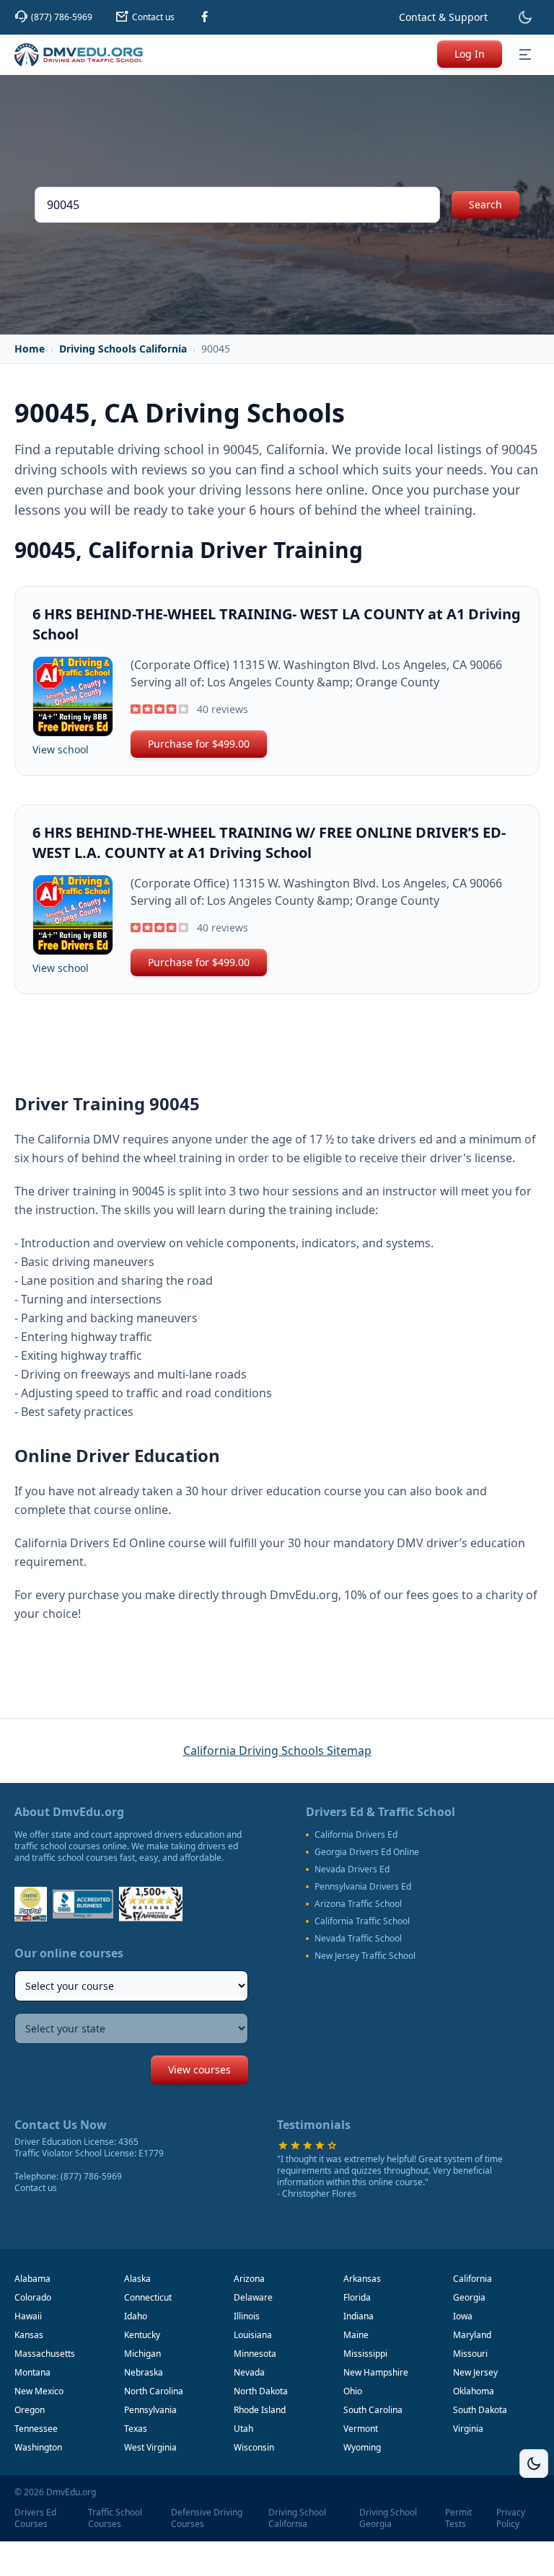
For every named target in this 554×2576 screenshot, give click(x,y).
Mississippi (365, 2354)
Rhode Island (260, 2410)
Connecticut (148, 2297)
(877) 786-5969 (91, 2176)
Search (485, 204)
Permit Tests (458, 2518)
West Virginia (150, 2447)
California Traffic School (362, 1921)
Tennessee (36, 2429)
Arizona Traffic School (358, 1904)
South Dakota (480, 2410)
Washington (38, 2447)
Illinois (247, 2316)
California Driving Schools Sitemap (277, 1750)
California (472, 2279)
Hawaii (28, 2316)
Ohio (353, 2391)
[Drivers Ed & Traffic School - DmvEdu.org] (79, 55)
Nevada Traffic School (358, 1939)
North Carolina (154, 2391)
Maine (356, 2335)
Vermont (361, 2429)
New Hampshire (376, 2372)
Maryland (472, 2335)
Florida (357, 2297)
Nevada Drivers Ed (352, 1869)
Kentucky (142, 2335)
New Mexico (39, 2391)
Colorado (33, 2297)
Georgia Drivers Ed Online (367, 1852)
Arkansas (362, 2279)
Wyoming (362, 2447)
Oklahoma (474, 2391)
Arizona (249, 2279)
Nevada (249, 2372)
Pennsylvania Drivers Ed (363, 1887)
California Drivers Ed (356, 1835)
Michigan (142, 2354)
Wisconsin (254, 2447)
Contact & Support (443, 17)
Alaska (137, 2279)
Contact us (36, 2188)
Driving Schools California (123, 349)
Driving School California (297, 2518)
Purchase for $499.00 (199, 744)
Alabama (32, 2279)
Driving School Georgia (388, 2518)
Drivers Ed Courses (35, 2518)
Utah (243, 2429)
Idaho (136, 2316)
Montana (32, 2372)
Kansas (29, 2335)
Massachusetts (45, 2354)
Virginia (468, 2429)
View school (61, 749)
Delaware (253, 2297)
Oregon (30, 2410)
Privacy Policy (511, 2518)
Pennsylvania (150, 2410)
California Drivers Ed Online (90, 1543)
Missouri (470, 2354)
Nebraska (144, 2372)
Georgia (469, 2297)
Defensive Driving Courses (207, 2518)
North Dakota (261, 2391)
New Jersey (475, 2372)
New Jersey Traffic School (365, 1956)
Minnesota (255, 2354)
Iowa (463, 2316)
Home (30, 349)
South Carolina (373, 2410)
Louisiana (253, 2335)
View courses (199, 2070)
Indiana (359, 2316)
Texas (136, 2429)
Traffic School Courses (115, 2518)
